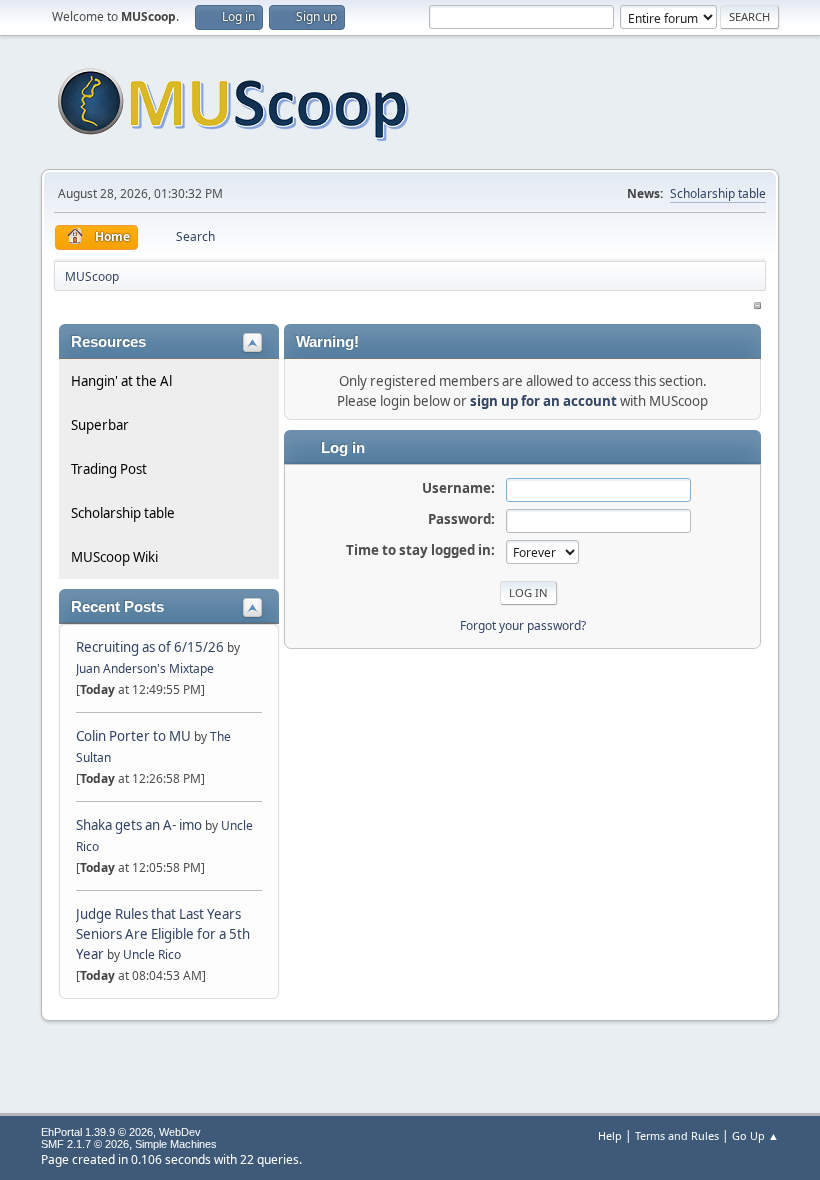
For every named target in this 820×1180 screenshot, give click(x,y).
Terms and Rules (677, 1135)
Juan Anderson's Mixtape (145, 668)
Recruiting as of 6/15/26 (150, 647)
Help (610, 1135)
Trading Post (109, 469)
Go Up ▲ (755, 1135)
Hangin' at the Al (121, 381)
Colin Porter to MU (135, 736)
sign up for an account (543, 401)
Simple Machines (176, 1144)
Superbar (100, 425)
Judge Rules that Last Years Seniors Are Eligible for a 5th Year (163, 934)
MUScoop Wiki (114, 557)
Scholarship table (718, 193)
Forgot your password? (523, 625)
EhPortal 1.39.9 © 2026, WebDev (121, 1132)
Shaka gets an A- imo (139, 825)
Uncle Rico (152, 954)
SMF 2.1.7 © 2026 (85, 1144)
